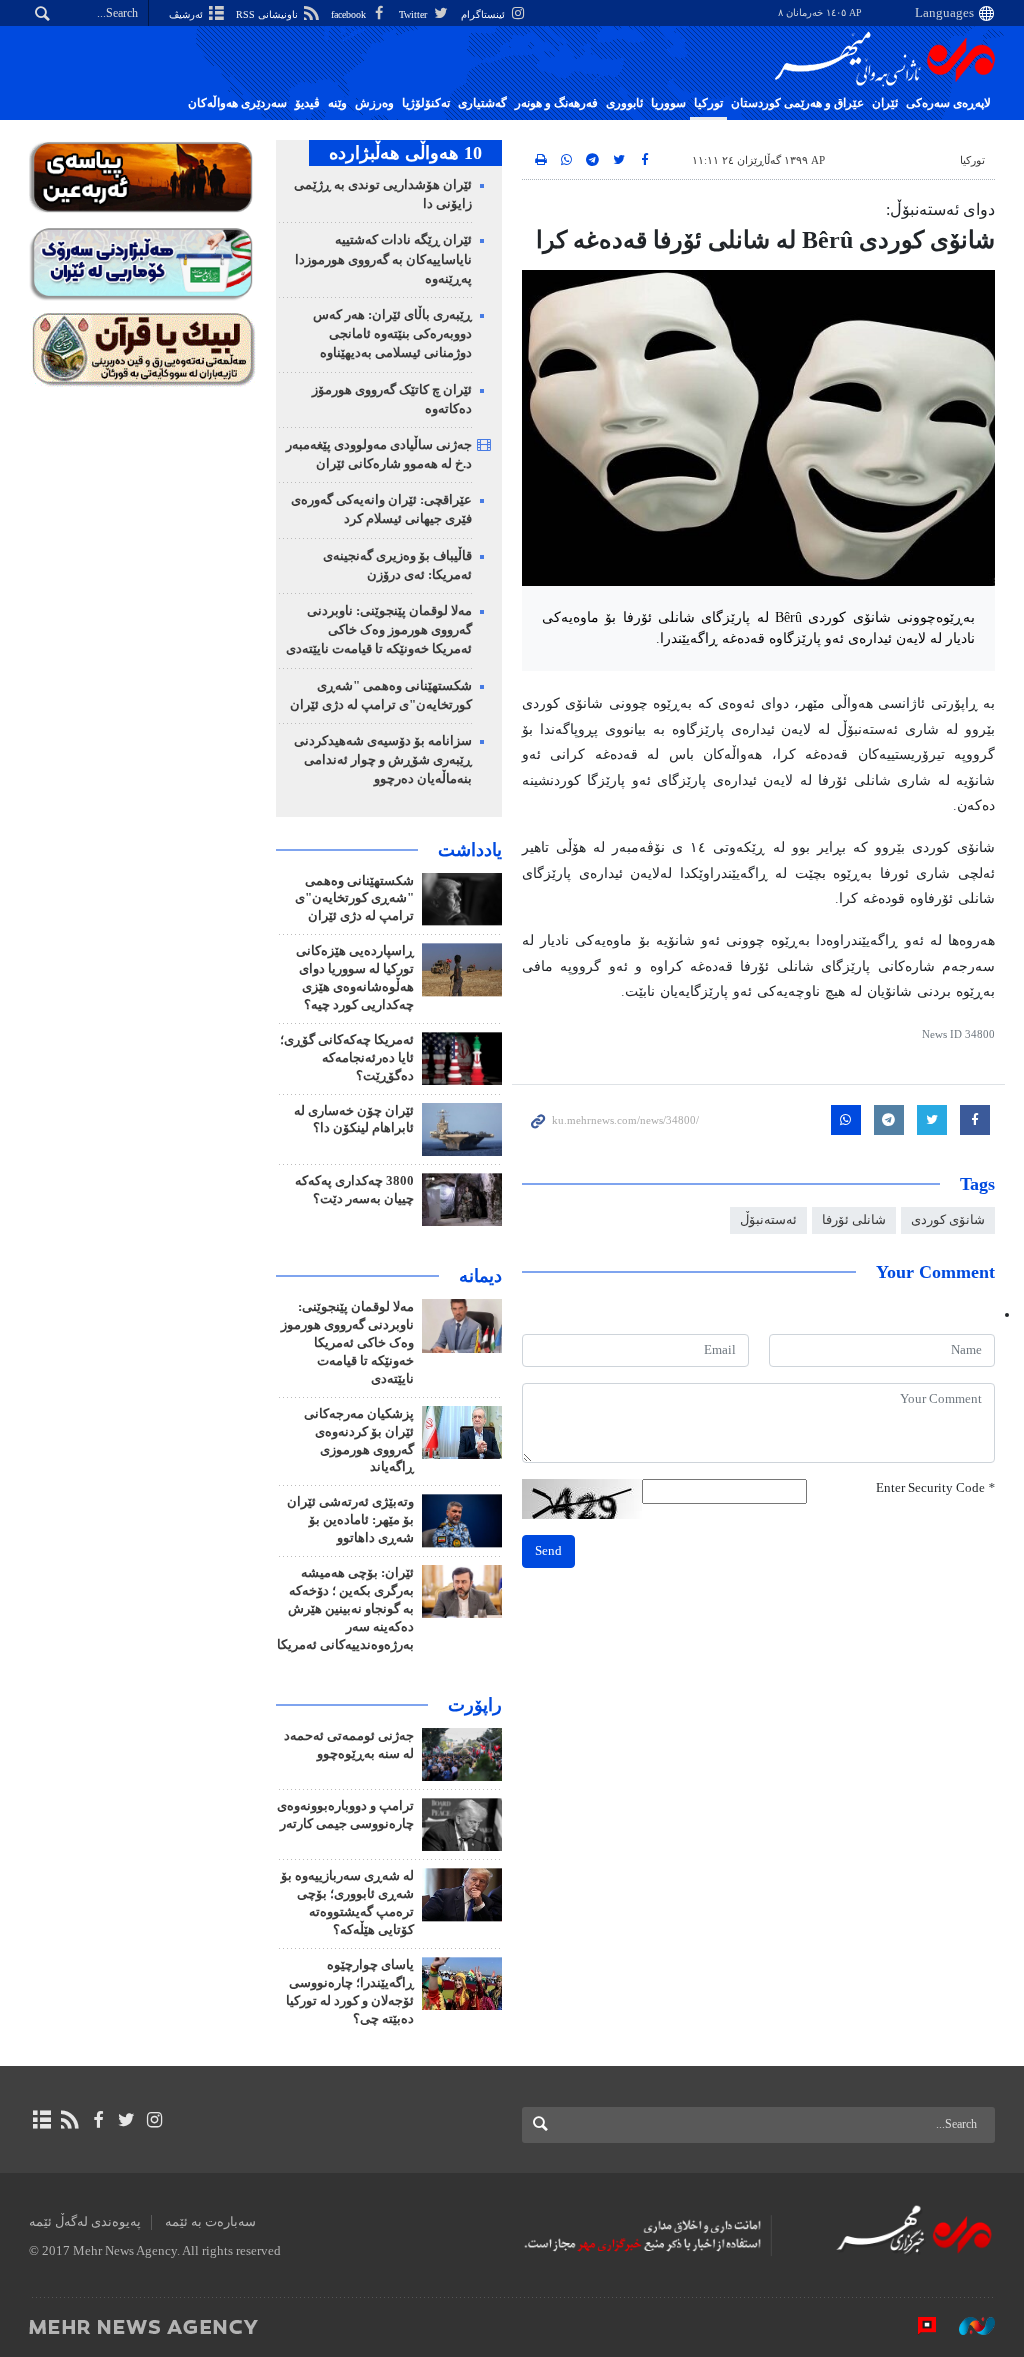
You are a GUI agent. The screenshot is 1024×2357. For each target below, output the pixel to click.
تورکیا (708, 103)
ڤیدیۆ (307, 103)
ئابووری (624, 103)
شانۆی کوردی (948, 1220)
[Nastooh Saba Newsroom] (967, 2326)
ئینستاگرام (484, 14)
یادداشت (470, 850)
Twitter (414, 14)
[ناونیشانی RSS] (69, 2120)
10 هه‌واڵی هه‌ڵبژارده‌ (405, 153)
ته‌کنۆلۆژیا (426, 103)
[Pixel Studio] (917, 2326)
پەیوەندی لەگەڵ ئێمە (85, 2222)
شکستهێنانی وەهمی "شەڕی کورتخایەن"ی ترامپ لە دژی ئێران (354, 899)
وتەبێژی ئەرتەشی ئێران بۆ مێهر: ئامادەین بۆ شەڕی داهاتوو (350, 1520)
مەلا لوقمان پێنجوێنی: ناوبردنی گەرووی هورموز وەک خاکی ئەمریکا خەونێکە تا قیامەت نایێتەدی (379, 630)
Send (548, 1551)
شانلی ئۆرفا (854, 1220)
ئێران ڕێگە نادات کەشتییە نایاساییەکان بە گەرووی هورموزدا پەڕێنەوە (383, 259)
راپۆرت (475, 1705)
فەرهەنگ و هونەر (556, 103)
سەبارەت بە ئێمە (210, 2222)
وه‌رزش (374, 103)
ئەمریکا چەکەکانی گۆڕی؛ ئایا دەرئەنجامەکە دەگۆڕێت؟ (347, 1058)
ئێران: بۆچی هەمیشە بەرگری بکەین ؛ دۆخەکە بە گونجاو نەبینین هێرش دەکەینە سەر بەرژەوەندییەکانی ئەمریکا (345, 1609)
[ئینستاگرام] (154, 2120)
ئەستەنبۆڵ (768, 1220)
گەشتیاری (482, 103)
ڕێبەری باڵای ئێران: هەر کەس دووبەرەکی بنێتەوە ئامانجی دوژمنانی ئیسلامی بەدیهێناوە (392, 334)
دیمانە (480, 1276)
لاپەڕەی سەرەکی (948, 103)
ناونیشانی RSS (268, 14)
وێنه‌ (337, 103)
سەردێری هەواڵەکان (237, 103)
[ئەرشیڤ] (41, 2120)
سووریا (668, 103)
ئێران (885, 103)
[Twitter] (126, 2120)
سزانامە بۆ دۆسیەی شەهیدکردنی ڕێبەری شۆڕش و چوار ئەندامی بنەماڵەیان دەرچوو (383, 760)
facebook (350, 14)
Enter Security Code (935, 1488)
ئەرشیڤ (187, 14)
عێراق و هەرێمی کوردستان (797, 103)
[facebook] (97, 2120)
